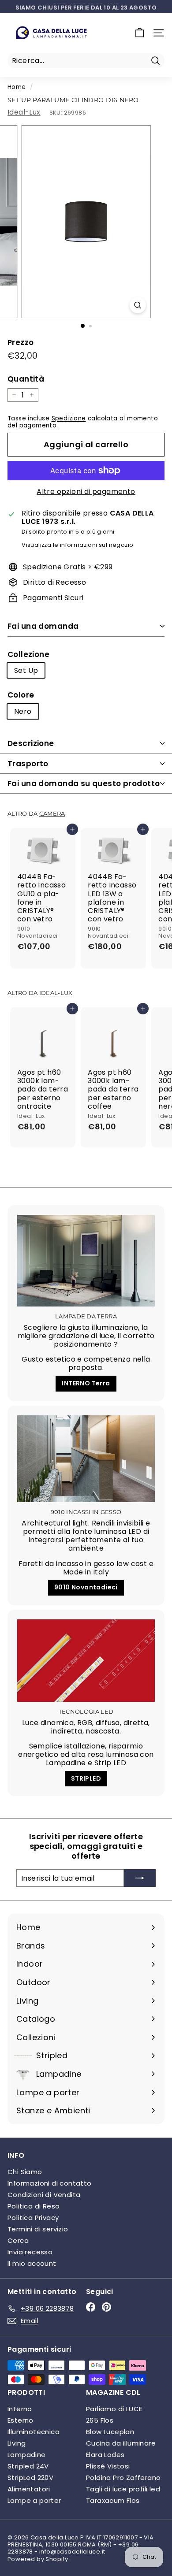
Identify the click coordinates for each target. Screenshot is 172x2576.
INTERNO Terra (86, 1383)
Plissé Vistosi (108, 2466)
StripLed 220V (30, 2478)
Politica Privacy (33, 2218)
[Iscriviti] (140, 1878)
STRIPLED (86, 1778)
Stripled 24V (28, 2466)
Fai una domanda (43, 626)
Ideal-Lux (24, 112)
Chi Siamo (25, 2172)
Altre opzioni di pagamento (86, 492)
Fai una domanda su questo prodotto (84, 783)
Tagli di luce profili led (123, 2489)
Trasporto (28, 764)
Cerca (18, 2240)
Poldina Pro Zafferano (123, 2478)
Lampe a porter (34, 2500)
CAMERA (52, 814)
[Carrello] (140, 33)
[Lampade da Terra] (86, 1261)
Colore (21, 695)
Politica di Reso (34, 2206)
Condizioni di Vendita (44, 2195)
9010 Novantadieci (86, 1587)
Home (17, 87)
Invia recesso (30, 2252)
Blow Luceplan (110, 2432)
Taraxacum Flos (113, 2500)
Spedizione (69, 418)
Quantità (26, 379)
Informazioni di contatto (50, 2183)
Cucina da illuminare (121, 2443)
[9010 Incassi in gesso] (86, 1459)
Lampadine (27, 2455)
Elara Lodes (105, 2455)
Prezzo (21, 342)
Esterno (21, 2420)
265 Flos (100, 2420)
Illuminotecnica (34, 2432)
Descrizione (31, 743)
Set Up (26, 670)
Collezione (28, 654)
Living (17, 2443)
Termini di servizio (38, 2229)
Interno (20, 2409)
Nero (23, 711)
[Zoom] (137, 305)
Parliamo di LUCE (114, 2409)
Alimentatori (29, 2489)
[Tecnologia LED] (86, 1661)
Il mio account (32, 2263)
